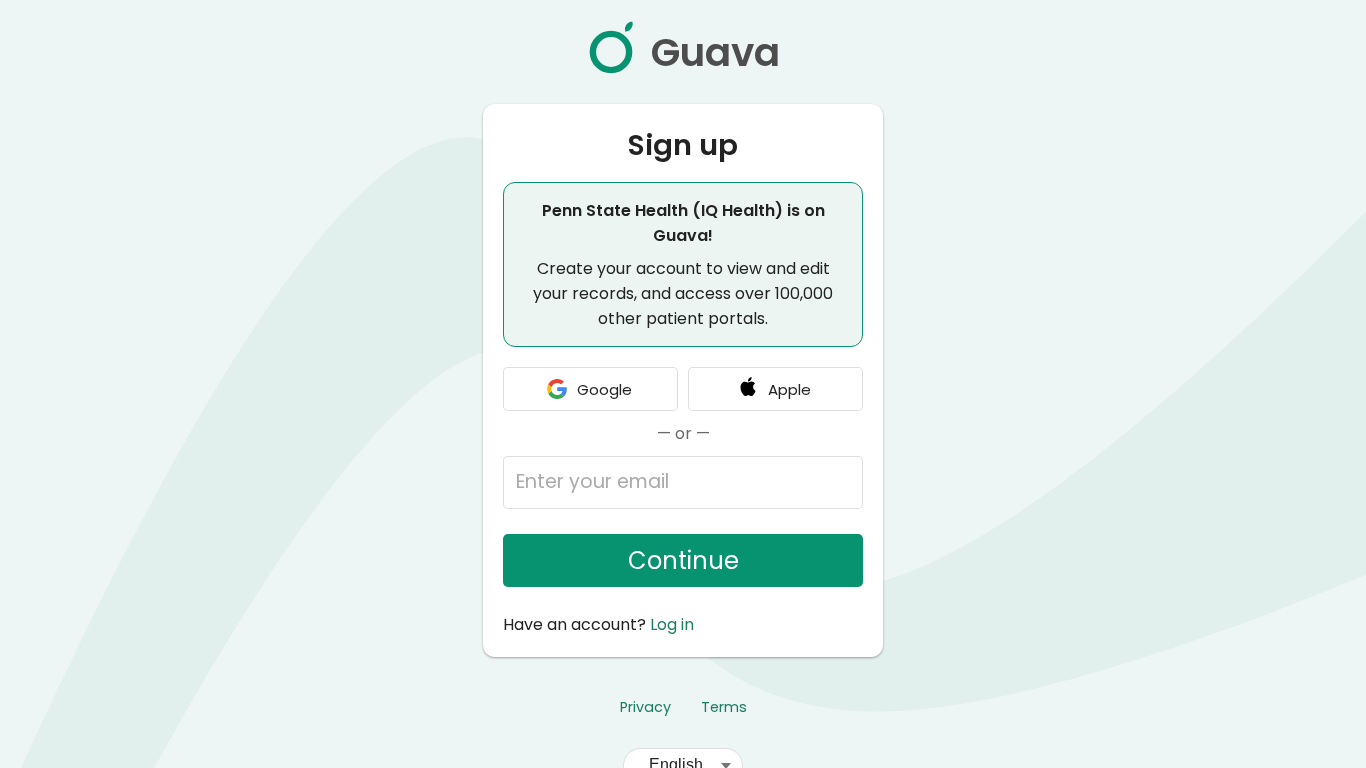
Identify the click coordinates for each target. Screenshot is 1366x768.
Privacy (645, 707)
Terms (724, 707)
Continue (683, 560)
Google (604, 389)
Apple (789, 389)
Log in (672, 624)
